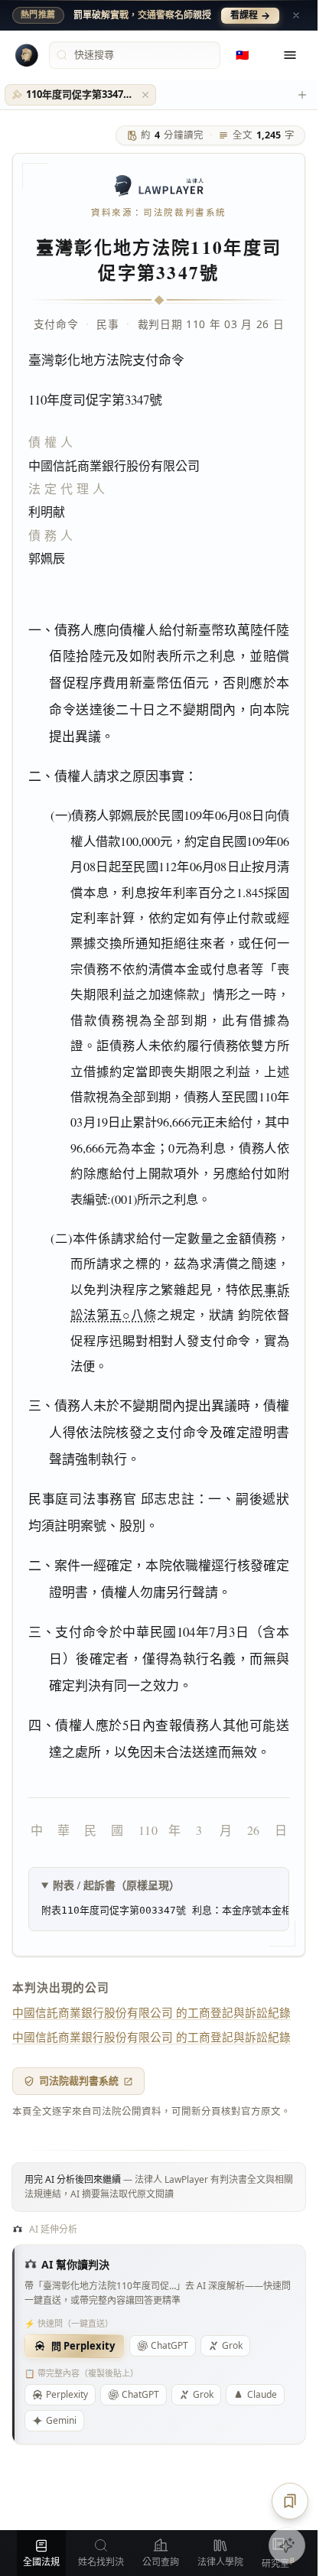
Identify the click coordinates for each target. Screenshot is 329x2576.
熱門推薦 (38, 15)
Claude (262, 2394)
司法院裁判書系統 (79, 2080)
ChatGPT (169, 2345)
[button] (145, 95)
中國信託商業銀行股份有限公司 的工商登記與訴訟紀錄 (151, 2012)
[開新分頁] (302, 95)
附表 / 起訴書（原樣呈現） (116, 1885)
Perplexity (67, 2394)
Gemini (61, 2420)
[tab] (80, 95)
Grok (232, 2345)
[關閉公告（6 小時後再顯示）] (296, 15)
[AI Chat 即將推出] (287, 2545)
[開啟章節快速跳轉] (290, 2501)
